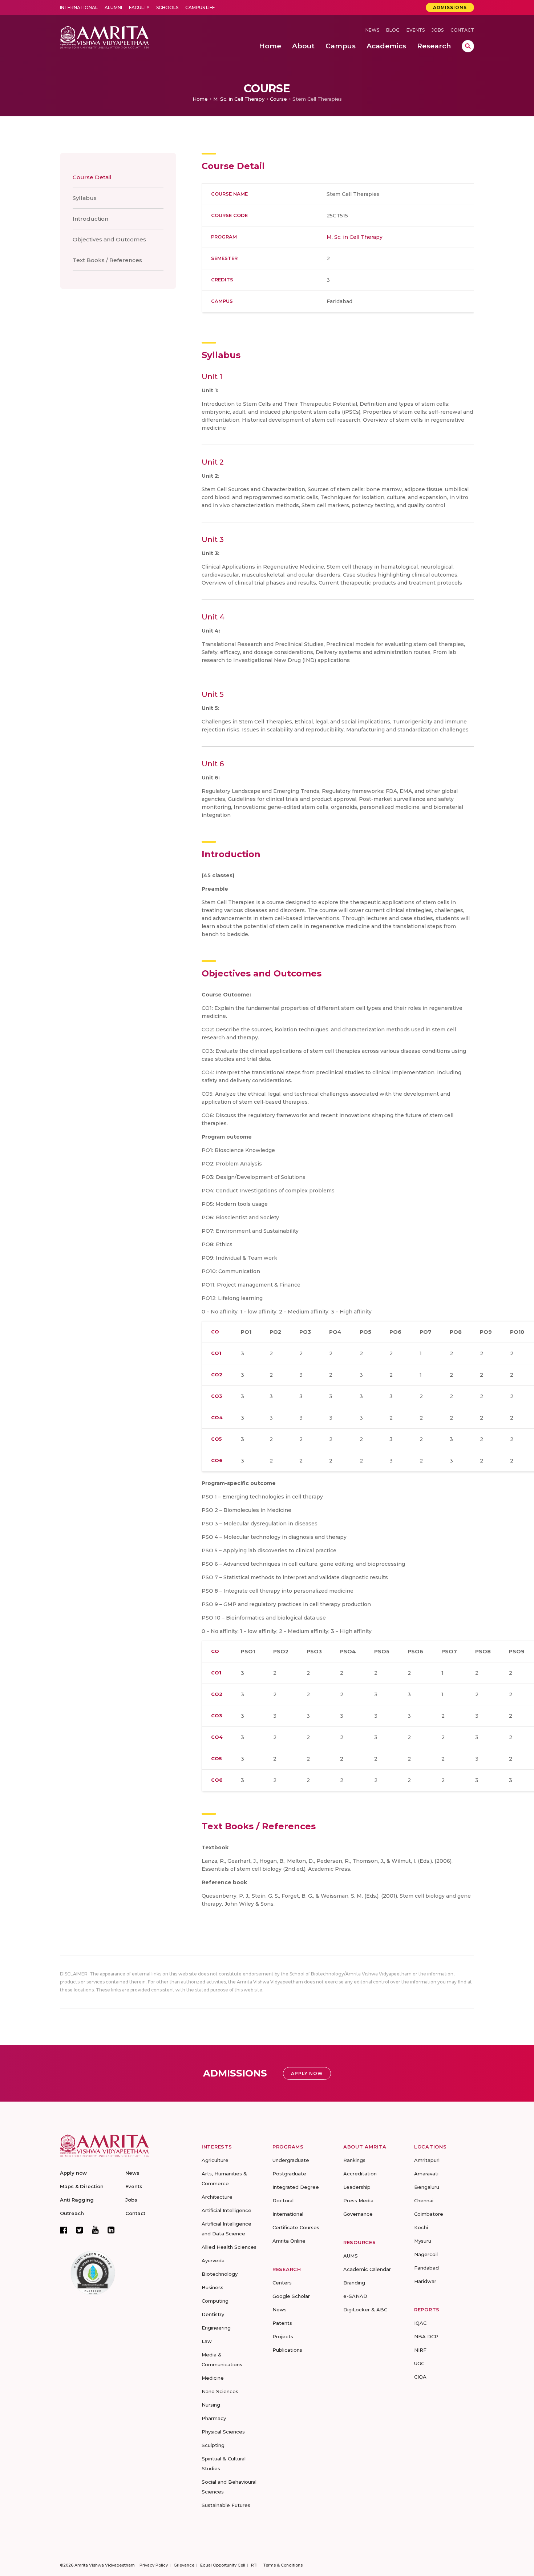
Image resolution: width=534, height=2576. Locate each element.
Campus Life (200, 7)
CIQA (420, 2377)
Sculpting (213, 2445)
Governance (358, 2214)
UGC (419, 2363)
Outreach (72, 2213)
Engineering (216, 2328)
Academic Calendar (367, 2269)
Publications (287, 2350)
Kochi (421, 2227)
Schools (167, 7)
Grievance (184, 2565)
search (468, 46)
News (372, 30)
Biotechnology (220, 2274)
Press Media (358, 2200)
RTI (254, 2565)
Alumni (113, 7)
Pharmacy (214, 2418)
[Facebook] (64, 2230)
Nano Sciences (220, 2391)
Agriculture (215, 2160)
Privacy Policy (154, 2565)
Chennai (424, 2200)
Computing (215, 2301)
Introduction (90, 219)
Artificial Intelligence (226, 2210)
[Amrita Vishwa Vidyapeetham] (104, 37)
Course (278, 99)
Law (207, 2341)
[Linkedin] (111, 2230)
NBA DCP (426, 2336)
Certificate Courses (296, 2227)
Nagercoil (426, 2254)
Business (213, 2287)
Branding (354, 2283)
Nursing (211, 2405)
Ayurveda (213, 2260)
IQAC (420, 2323)
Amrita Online (289, 2241)
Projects (283, 2336)
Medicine (213, 2378)
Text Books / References (107, 260)
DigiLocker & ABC (365, 2310)
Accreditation (360, 2174)
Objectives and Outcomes (109, 239)
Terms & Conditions (283, 2565)
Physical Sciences (223, 2432)
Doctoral (283, 2200)
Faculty (139, 7)
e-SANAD (355, 2296)
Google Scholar (291, 2296)
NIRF (420, 2350)
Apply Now (307, 2073)
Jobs (438, 30)
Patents (282, 2323)
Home (200, 99)
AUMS (351, 2256)
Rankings (354, 2160)
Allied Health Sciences (229, 2247)
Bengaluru (427, 2187)
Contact (462, 30)
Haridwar (425, 2281)
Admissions (450, 7)
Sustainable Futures (226, 2505)
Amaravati (426, 2174)
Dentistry (213, 2314)
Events (416, 30)
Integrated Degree (296, 2187)
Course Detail (92, 177)
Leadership (357, 2187)
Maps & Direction (82, 2186)
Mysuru (423, 2241)
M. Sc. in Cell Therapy (239, 99)
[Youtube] (95, 2230)
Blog (393, 30)
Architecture (217, 2197)
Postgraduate (289, 2174)
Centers (282, 2283)
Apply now (73, 2173)
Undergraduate (291, 2160)
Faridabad (426, 2268)
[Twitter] (80, 2230)
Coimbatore (429, 2214)
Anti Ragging (77, 2200)
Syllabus (85, 198)
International (79, 7)
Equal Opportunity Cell (223, 2565)
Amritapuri (427, 2160)
